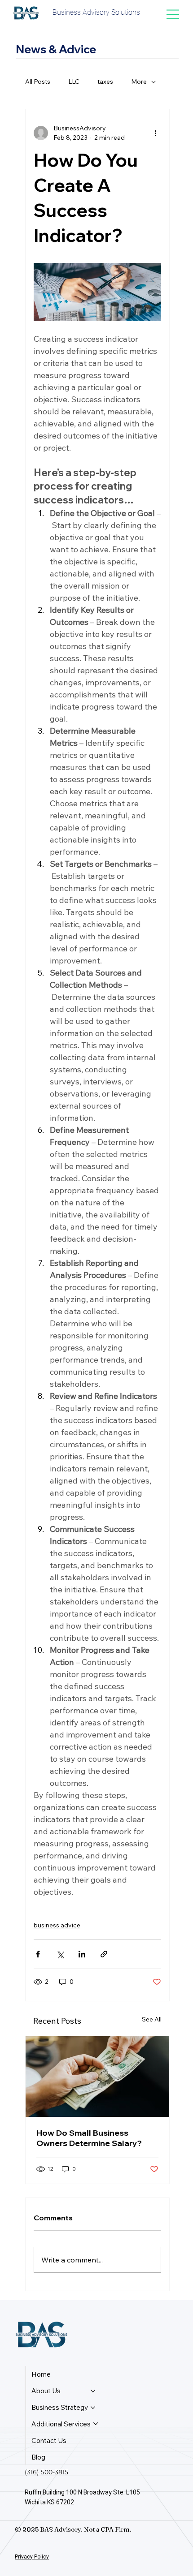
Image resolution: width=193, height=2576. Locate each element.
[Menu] (173, 14)
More (139, 82)
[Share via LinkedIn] (82, 1954)
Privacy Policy (32, 2557)
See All (152, 2019)
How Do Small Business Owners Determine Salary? (89, 2138)
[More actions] (156, 133)
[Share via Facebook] (38, 1954)
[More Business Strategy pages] (93, 2408)
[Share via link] (104, 1954)
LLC (74, 82)
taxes (105, 82)
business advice (57, 1925)
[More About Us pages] (93, 2391)
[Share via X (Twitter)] (60, 1954)
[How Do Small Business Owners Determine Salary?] (97, 2077)
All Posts (38, 82)
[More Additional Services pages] (96, 2424)
